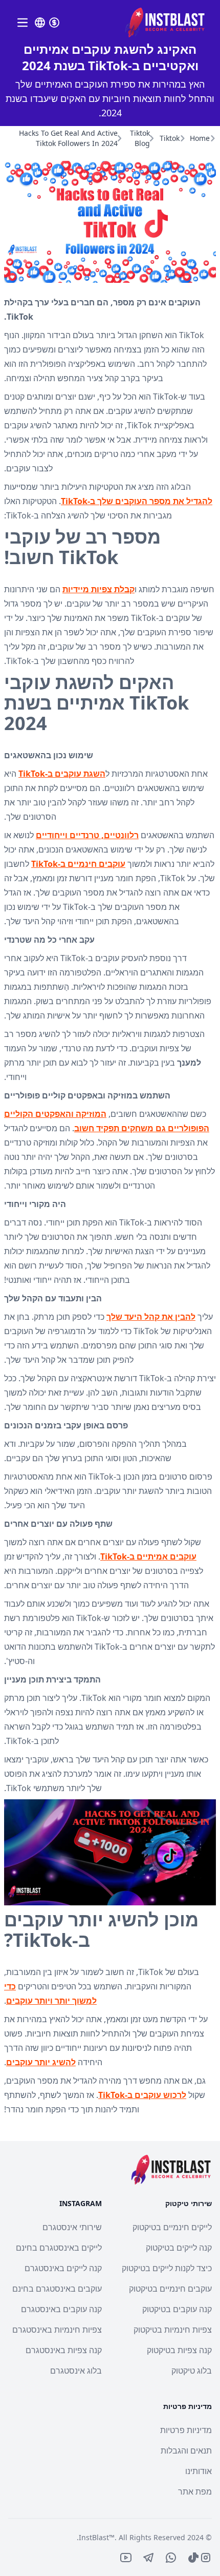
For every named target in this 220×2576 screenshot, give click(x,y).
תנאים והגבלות (186, 2450)
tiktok (170, 138)
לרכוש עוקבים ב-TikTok (142, 2095)
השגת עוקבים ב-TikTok (62, 774)
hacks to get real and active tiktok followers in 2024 (68, 138)
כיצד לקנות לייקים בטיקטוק (167, 2268)
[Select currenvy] (54, 23)
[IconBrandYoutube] (126, 2558)
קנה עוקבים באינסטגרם (61, 2309)
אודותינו (199, 2471)
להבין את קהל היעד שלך (151, 1317)
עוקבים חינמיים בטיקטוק (170, 2289)
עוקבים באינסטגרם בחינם (57, 2289)
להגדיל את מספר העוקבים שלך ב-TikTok (137, 501)
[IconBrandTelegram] (148, 2558)
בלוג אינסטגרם (76, 2371)
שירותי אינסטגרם (72, 2227)
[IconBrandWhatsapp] (171, 2558)
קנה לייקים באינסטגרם (63, 2268)
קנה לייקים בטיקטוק (179, 2248)
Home (200, 138)
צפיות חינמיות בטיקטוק (173, 2330)
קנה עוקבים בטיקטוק (177, 2309)
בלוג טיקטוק (192, 2371)
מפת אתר (195, 2491)
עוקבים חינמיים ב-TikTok (78, 864)
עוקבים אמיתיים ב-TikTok (148, 1556)
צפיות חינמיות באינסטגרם (57, 2330)
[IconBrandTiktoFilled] (193, 2558)
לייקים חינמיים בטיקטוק (172, 2227)
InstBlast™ (97, 2537)
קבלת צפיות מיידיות (98, 589)
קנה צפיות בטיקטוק (179, 2350)
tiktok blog (140, 138)
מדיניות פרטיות (186, 2430)
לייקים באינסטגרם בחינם (59, 2248)
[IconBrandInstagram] (206, 2558)
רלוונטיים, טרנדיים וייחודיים (87, 835)
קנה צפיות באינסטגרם (64, 2350)
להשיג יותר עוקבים (41, 2062)
